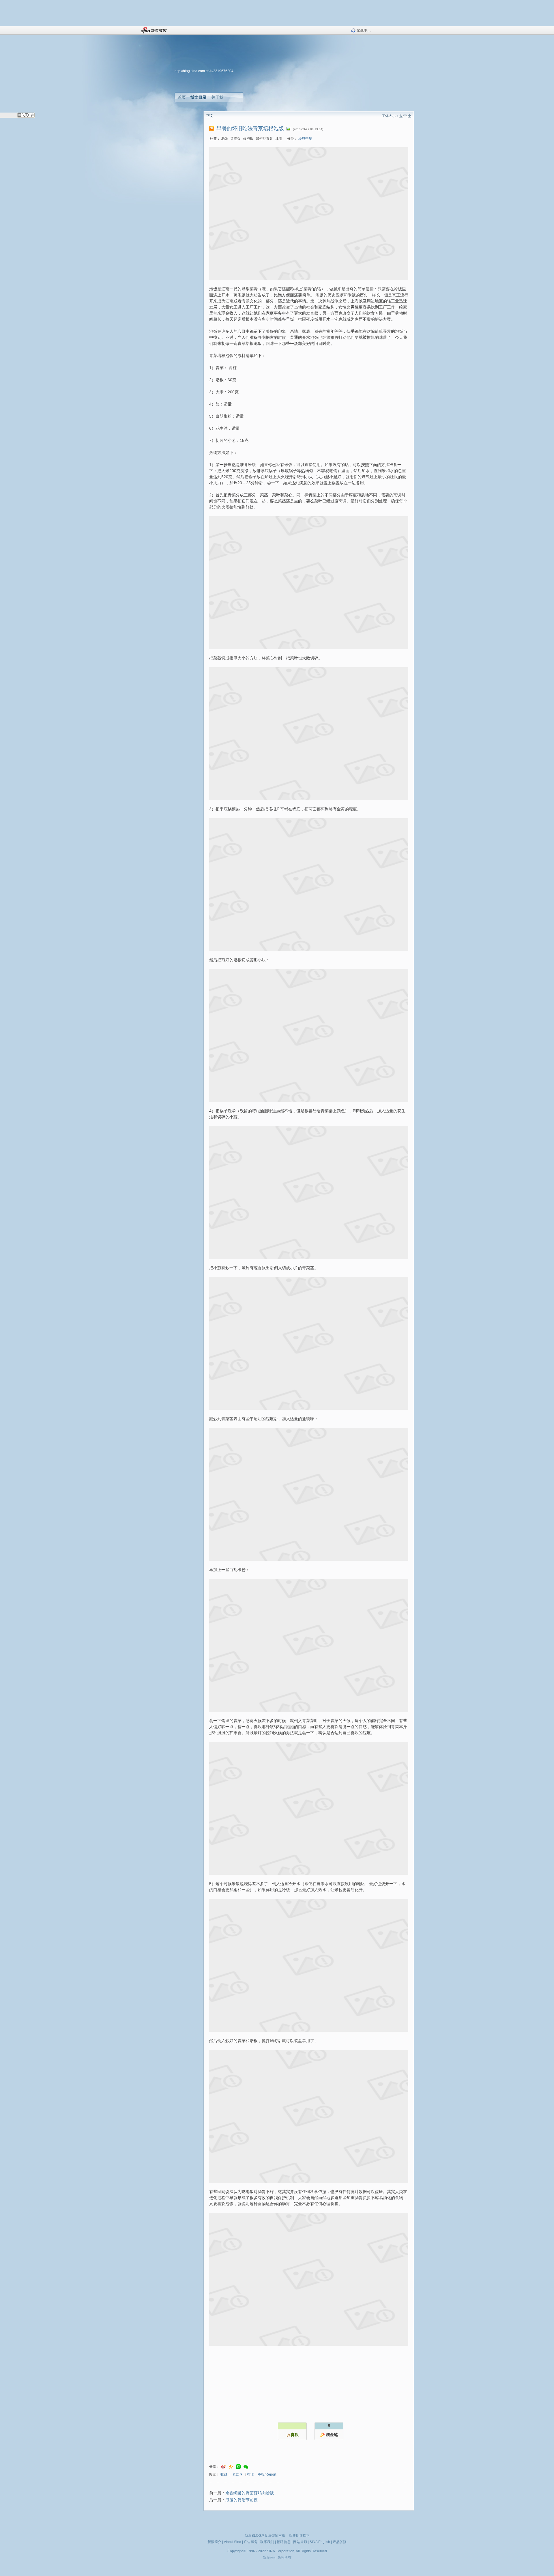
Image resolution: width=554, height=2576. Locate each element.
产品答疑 (340, 2542)
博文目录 (199, 97)
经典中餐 (305, 139)
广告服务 (251, 2542)
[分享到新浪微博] (223, 2467)
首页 (182, 97)
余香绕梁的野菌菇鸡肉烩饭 (250, 2493)
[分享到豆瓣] (238, 2467)
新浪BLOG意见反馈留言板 (265, 2536)
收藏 (224, 2474)
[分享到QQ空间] (231, 2467)
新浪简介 (214, 2542)
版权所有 (285, 2558)
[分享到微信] (246, 2467)
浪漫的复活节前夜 (242, 2500)
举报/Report (267, 2474)
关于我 (217, 97)
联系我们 (267, 2542)
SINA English (320, 2542)
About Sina (233, 2542)
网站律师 (300, 2542)
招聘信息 (284, 2542)
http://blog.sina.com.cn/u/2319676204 (204, 71)
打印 (251, 2474)
